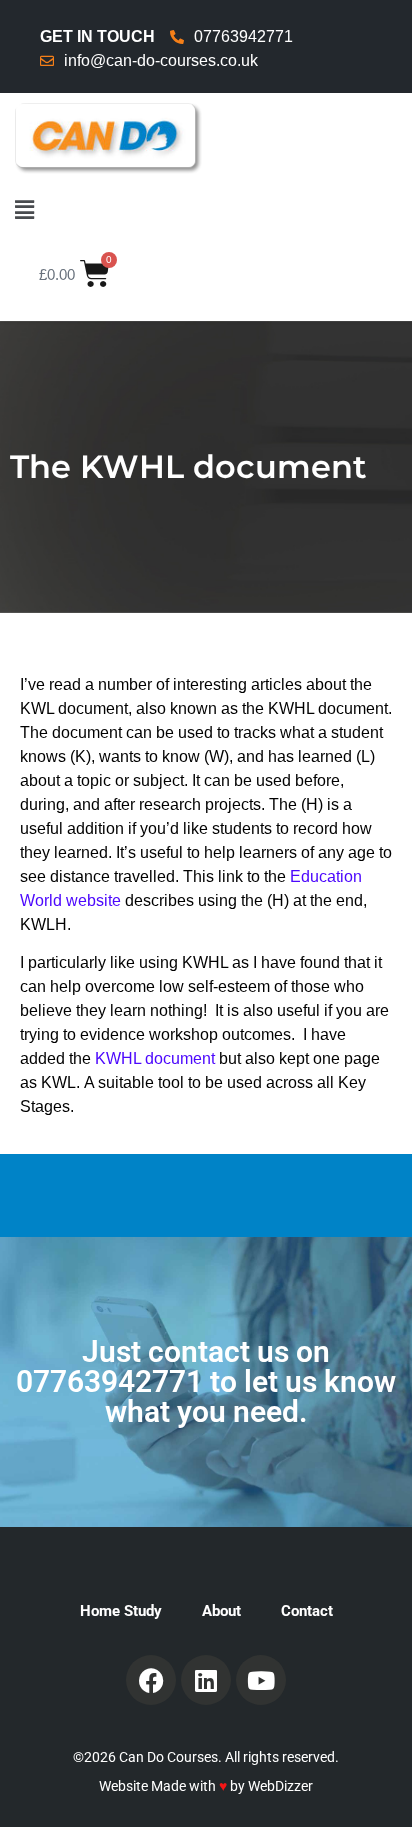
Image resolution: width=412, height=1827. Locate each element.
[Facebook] (151, 1680)
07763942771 (109, 1381)
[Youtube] (261, 1680)
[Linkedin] (206, 1680)
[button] (206, 210)
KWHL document (155, 1058)
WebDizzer (280, 1786)
